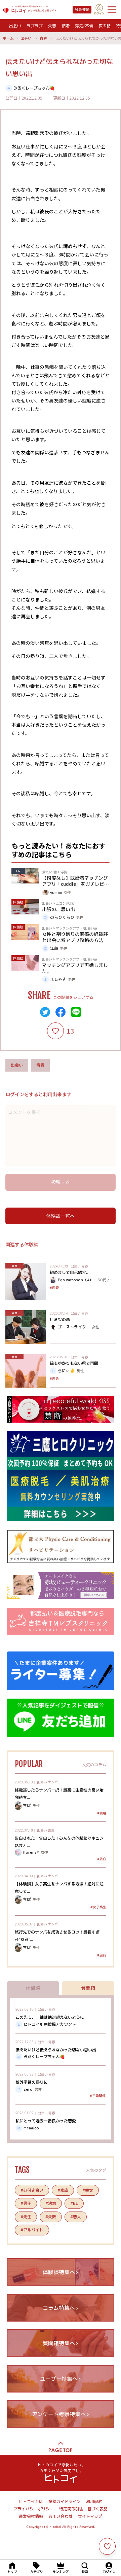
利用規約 (94, 2501)
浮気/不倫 (84, 26)
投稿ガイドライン (65, 2501)
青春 (43, 38)
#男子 (26, 2203)
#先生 (26, 2217)
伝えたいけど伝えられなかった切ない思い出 (56, 2050)
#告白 (102, 1859)
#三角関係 (98, 2096)
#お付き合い (32, 2190)
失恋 (52, 26)
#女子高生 (98, 1907)
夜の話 (105, 26)
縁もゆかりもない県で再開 (74, 1363)
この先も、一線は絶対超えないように (50, 2017)
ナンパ (53, 1782)
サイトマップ (90, 2516)
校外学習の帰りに (32, 2082)
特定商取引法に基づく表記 (83, 2509)
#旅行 (102, 1955)
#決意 (51, 2203)
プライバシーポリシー (34, 2509)
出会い (15, 26)
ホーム (8, 38)
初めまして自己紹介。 (70, 1272)
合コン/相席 (65, 903)
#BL (74, 2203)
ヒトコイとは (31, 2501)
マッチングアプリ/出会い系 (77, 928)
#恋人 (76, 2217)
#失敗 (51, 2217)
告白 (51, 1830)
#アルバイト (32, 2230)
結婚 (66, 26)
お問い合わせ (61, 2516)
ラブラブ (35, 26)
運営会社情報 (31, 2516)
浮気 (64, 872)
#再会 (54, 1379)
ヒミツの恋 (60, 1319)
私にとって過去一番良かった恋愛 (46, 2121)
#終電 (102, 1813)
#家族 (63, 2190)
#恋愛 (54, 1288)
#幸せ (88, 2190)
